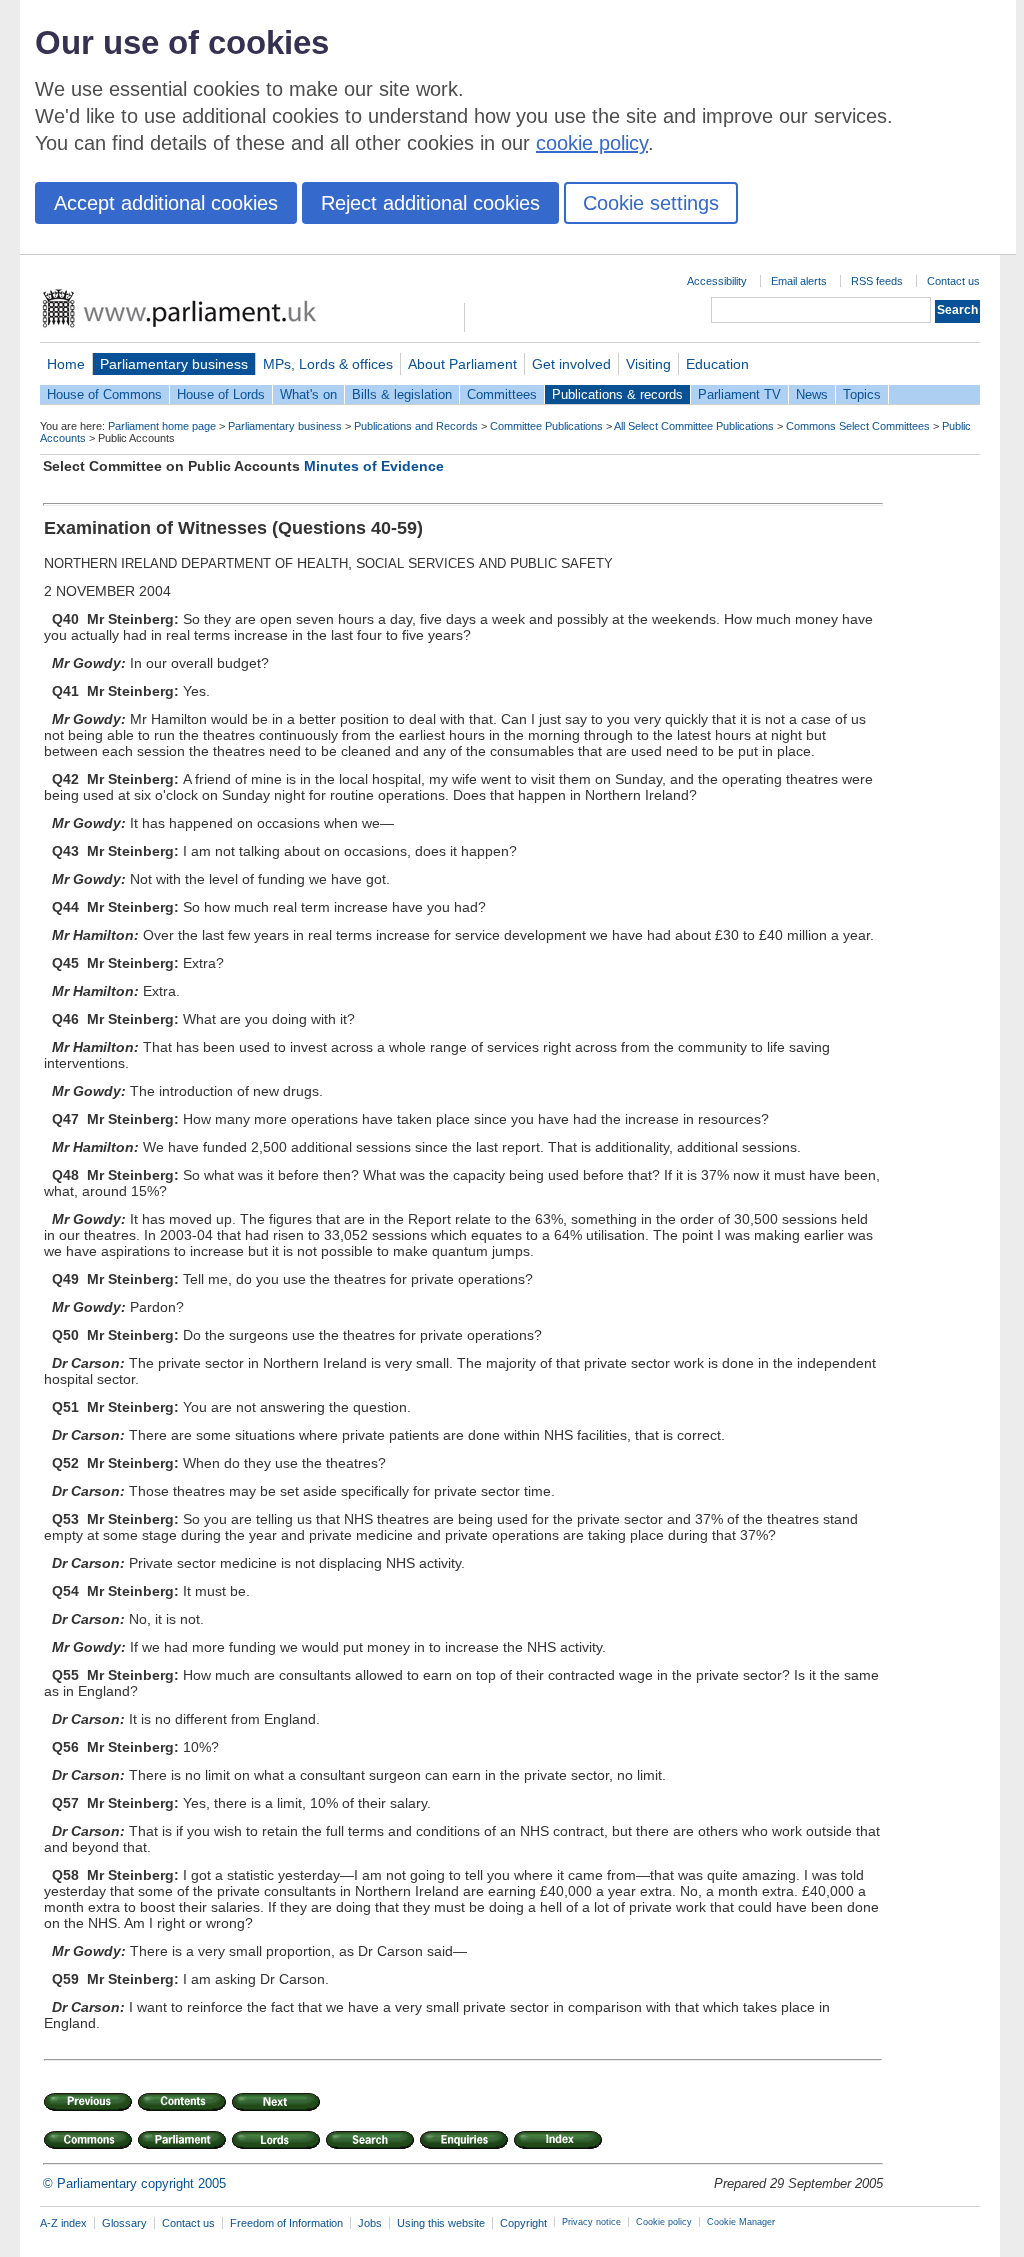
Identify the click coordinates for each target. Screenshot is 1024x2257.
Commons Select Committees (858, 426)
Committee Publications (546, 426)
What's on (308, 394)
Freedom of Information (286, 2223)
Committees (502, 394)
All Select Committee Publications (694, 426)
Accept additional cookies (166, 203)
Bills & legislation (402, 394)
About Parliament (462, 364)
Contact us (953, 281)
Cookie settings (651, 203)
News (812, 394)
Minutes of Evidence (374, 466)
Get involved (571, 364)
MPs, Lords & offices (328, 364)
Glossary (124, 2223)
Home (66, 364)
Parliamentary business (174, 364)
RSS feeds (877, 281)
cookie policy (592, 143)
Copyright (523, 2223)
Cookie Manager (741, 2222)
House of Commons (104, 394)
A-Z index (63, 2223)
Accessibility (717, 281)
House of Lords (221, 394)
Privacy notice (591, 2222)
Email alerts (799, 281)
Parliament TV (739, 394)
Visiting (648, 364)
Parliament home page (162, 426)
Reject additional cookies (430, 203)
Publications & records (617, 394)
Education (717, 364)
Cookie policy (664, 2222)
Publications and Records (416, 426)
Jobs (370, 2223)
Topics (862, 394)
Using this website (441, 2223)
